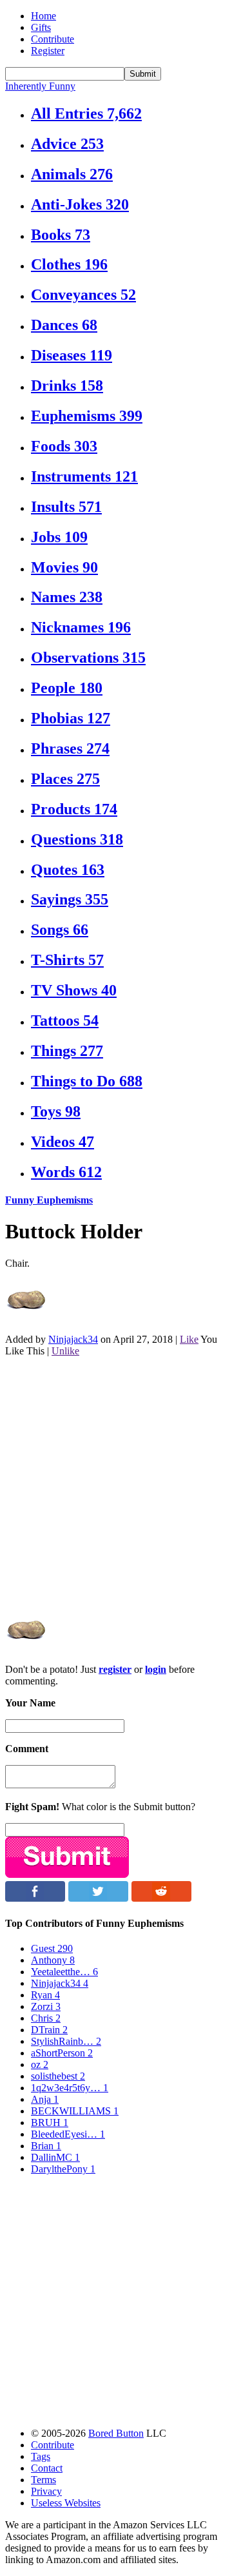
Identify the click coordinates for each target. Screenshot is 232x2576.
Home (43, 16)
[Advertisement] (116, 1483)
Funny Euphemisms (49, 1200)
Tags (41, 2456)
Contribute (53, 39)
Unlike (65, 1351)
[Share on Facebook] (35, 1898)
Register (48, 51)
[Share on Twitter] (98, 1898)
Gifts (41, 27)
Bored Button (116, 2433)
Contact (47, 2468)
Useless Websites (66, 2503)
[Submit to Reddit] (161, 1898)
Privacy (46, 2491)
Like (189, 1339)
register (115, 1669)
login (156, 1669)
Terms (43, 2480)
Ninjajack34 (73, 1339)
